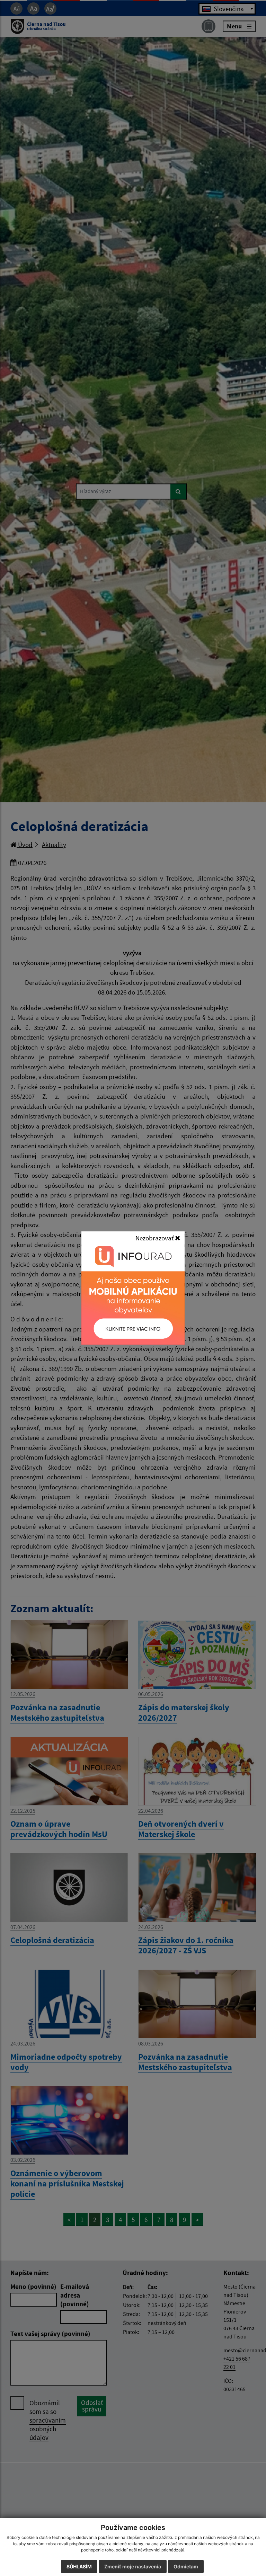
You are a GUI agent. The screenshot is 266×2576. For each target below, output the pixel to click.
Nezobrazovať (155, 1238)
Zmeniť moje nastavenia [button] (133, 2566)
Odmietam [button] (186, 2566)
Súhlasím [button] (79, 2566)
